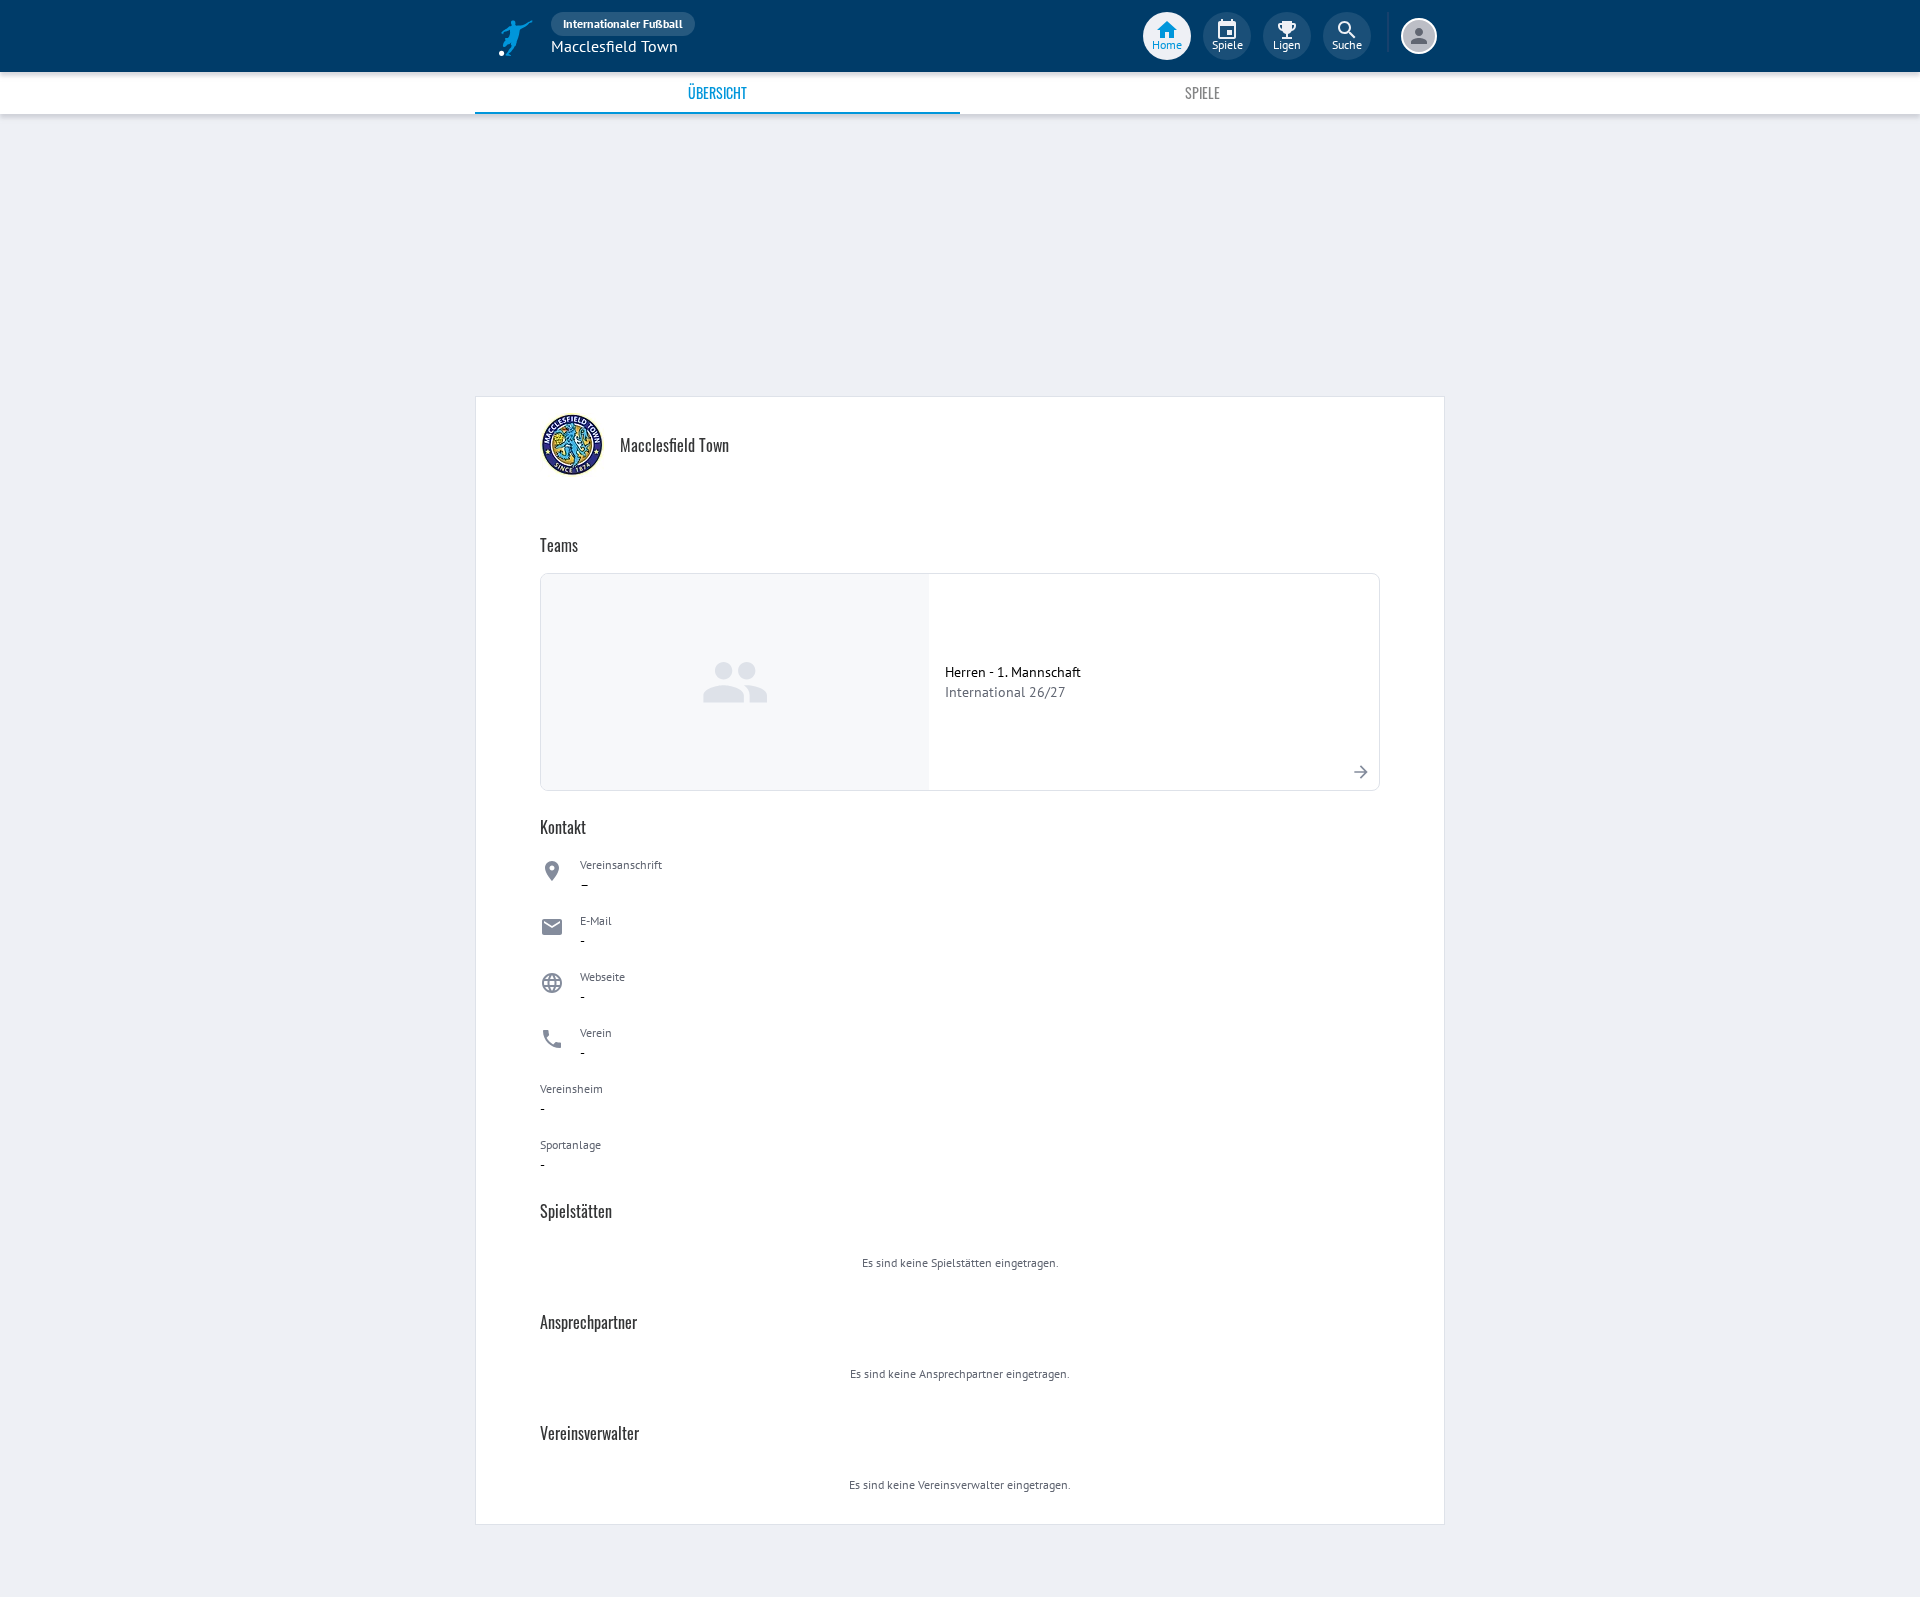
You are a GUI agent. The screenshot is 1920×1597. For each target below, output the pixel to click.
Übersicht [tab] (717, 92)
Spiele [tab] (1202, 92)
